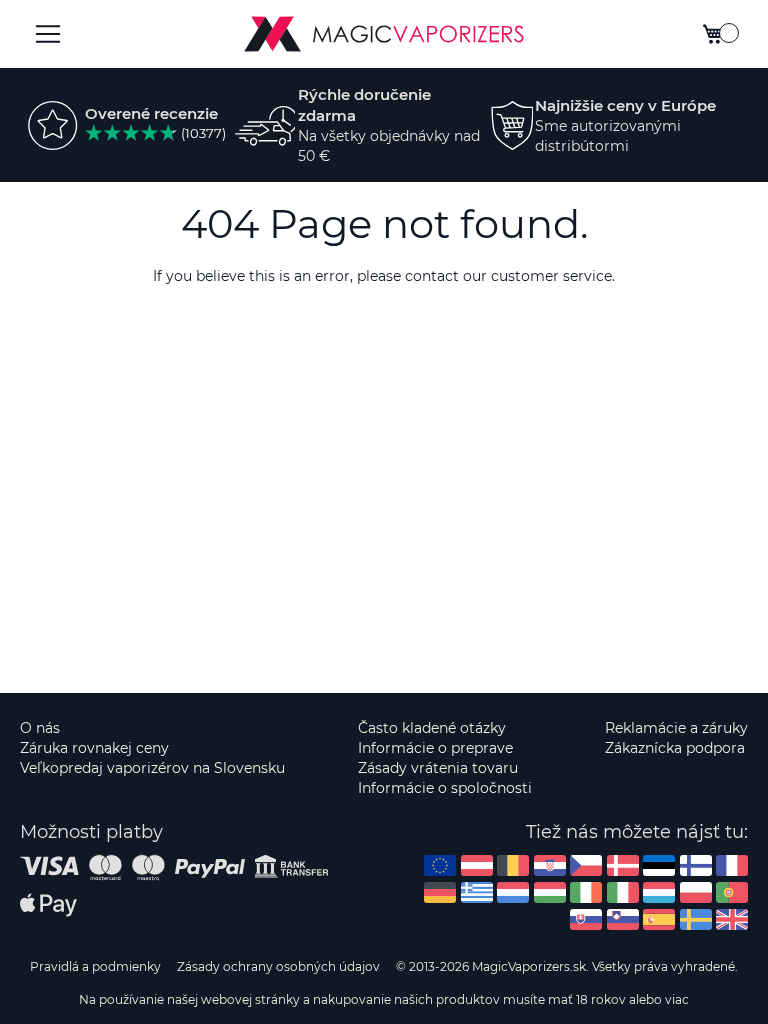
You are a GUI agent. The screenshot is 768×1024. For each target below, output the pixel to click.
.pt (732, 892)
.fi (696, 865)
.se (696, 919)
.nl (513, 892)
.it (623, 892)
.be (513, 865)
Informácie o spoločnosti (445, 788)
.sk (586, 919)
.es (659, 919)
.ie (586, 892)
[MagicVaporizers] (384, 34)
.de (440, 892)
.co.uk (732, 919)
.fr (732, 865)
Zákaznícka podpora (675, 748)
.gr (477, 892)
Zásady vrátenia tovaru (438, 768)
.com (440, 865)
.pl (696, 892)
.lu (659, 892)
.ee (659, 865)
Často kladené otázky (432, 728)
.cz (586, 865)
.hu (550, 892)
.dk (623, 865)
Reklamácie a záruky (676, 728)
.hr (550, 865)
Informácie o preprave (435, 748)
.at (477, 865)
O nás (40, 728)
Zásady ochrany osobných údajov (278, 966)
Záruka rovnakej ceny (94, 748)
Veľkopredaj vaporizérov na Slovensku (152, 768)
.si (623, 919)
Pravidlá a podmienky (95, 966)
